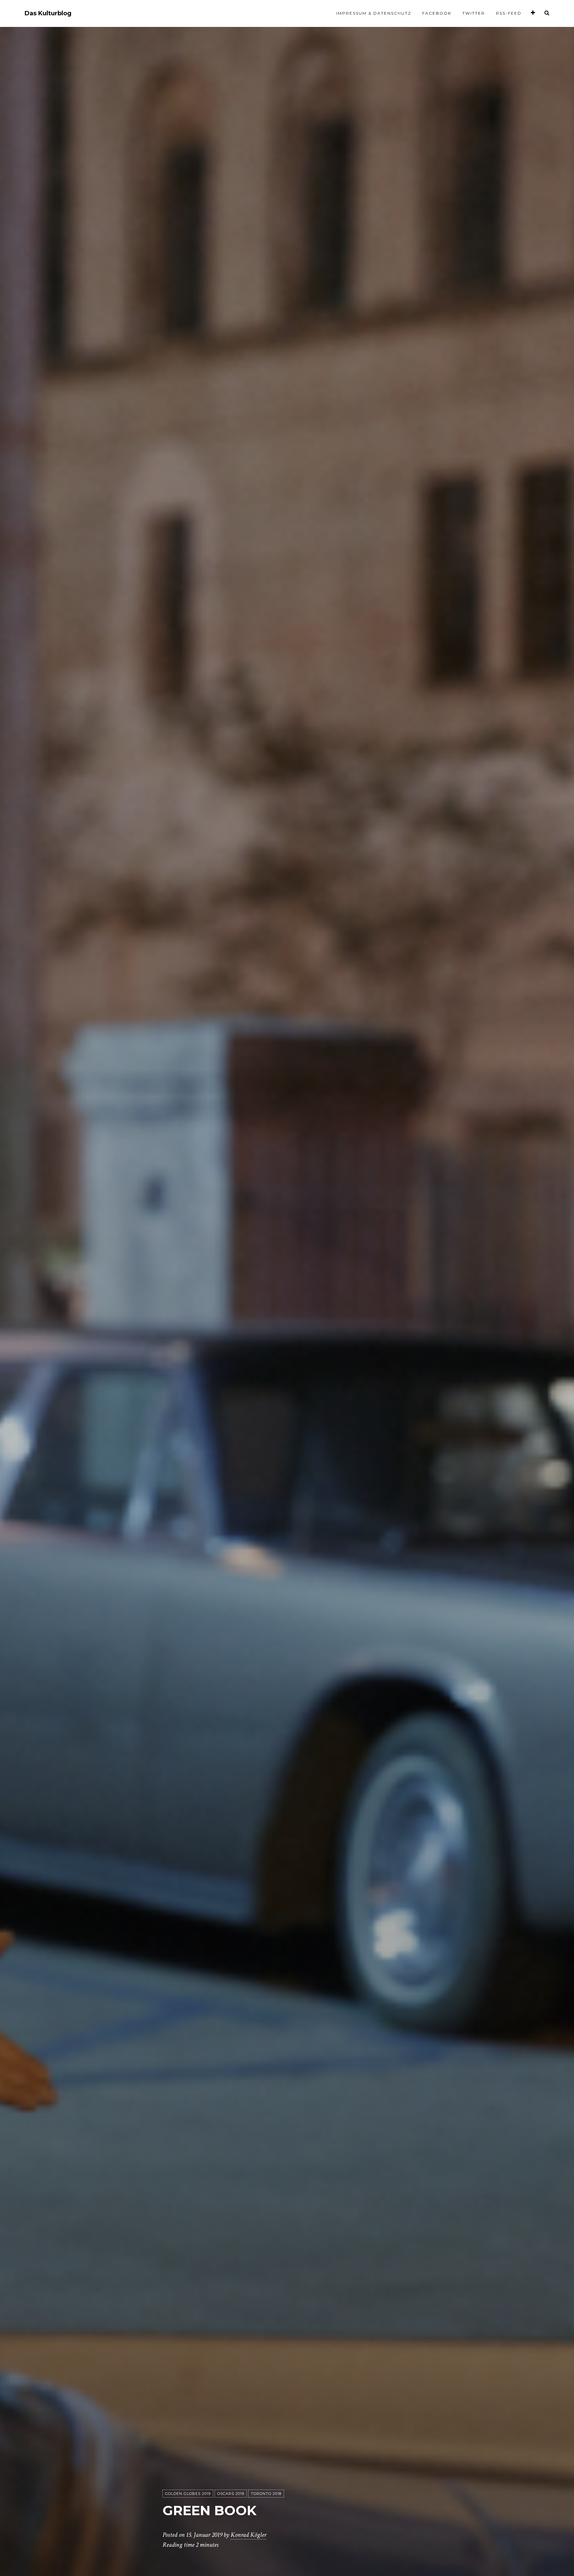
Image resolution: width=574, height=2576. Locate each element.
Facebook (437, 13)
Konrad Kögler (248, 2535)
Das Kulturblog (48, 13)
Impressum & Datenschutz (374, 13)
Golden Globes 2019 (188, 2494)
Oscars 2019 (231, 2494)
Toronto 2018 (266, 2494)
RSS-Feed (509, 13)
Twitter (474, 13)
